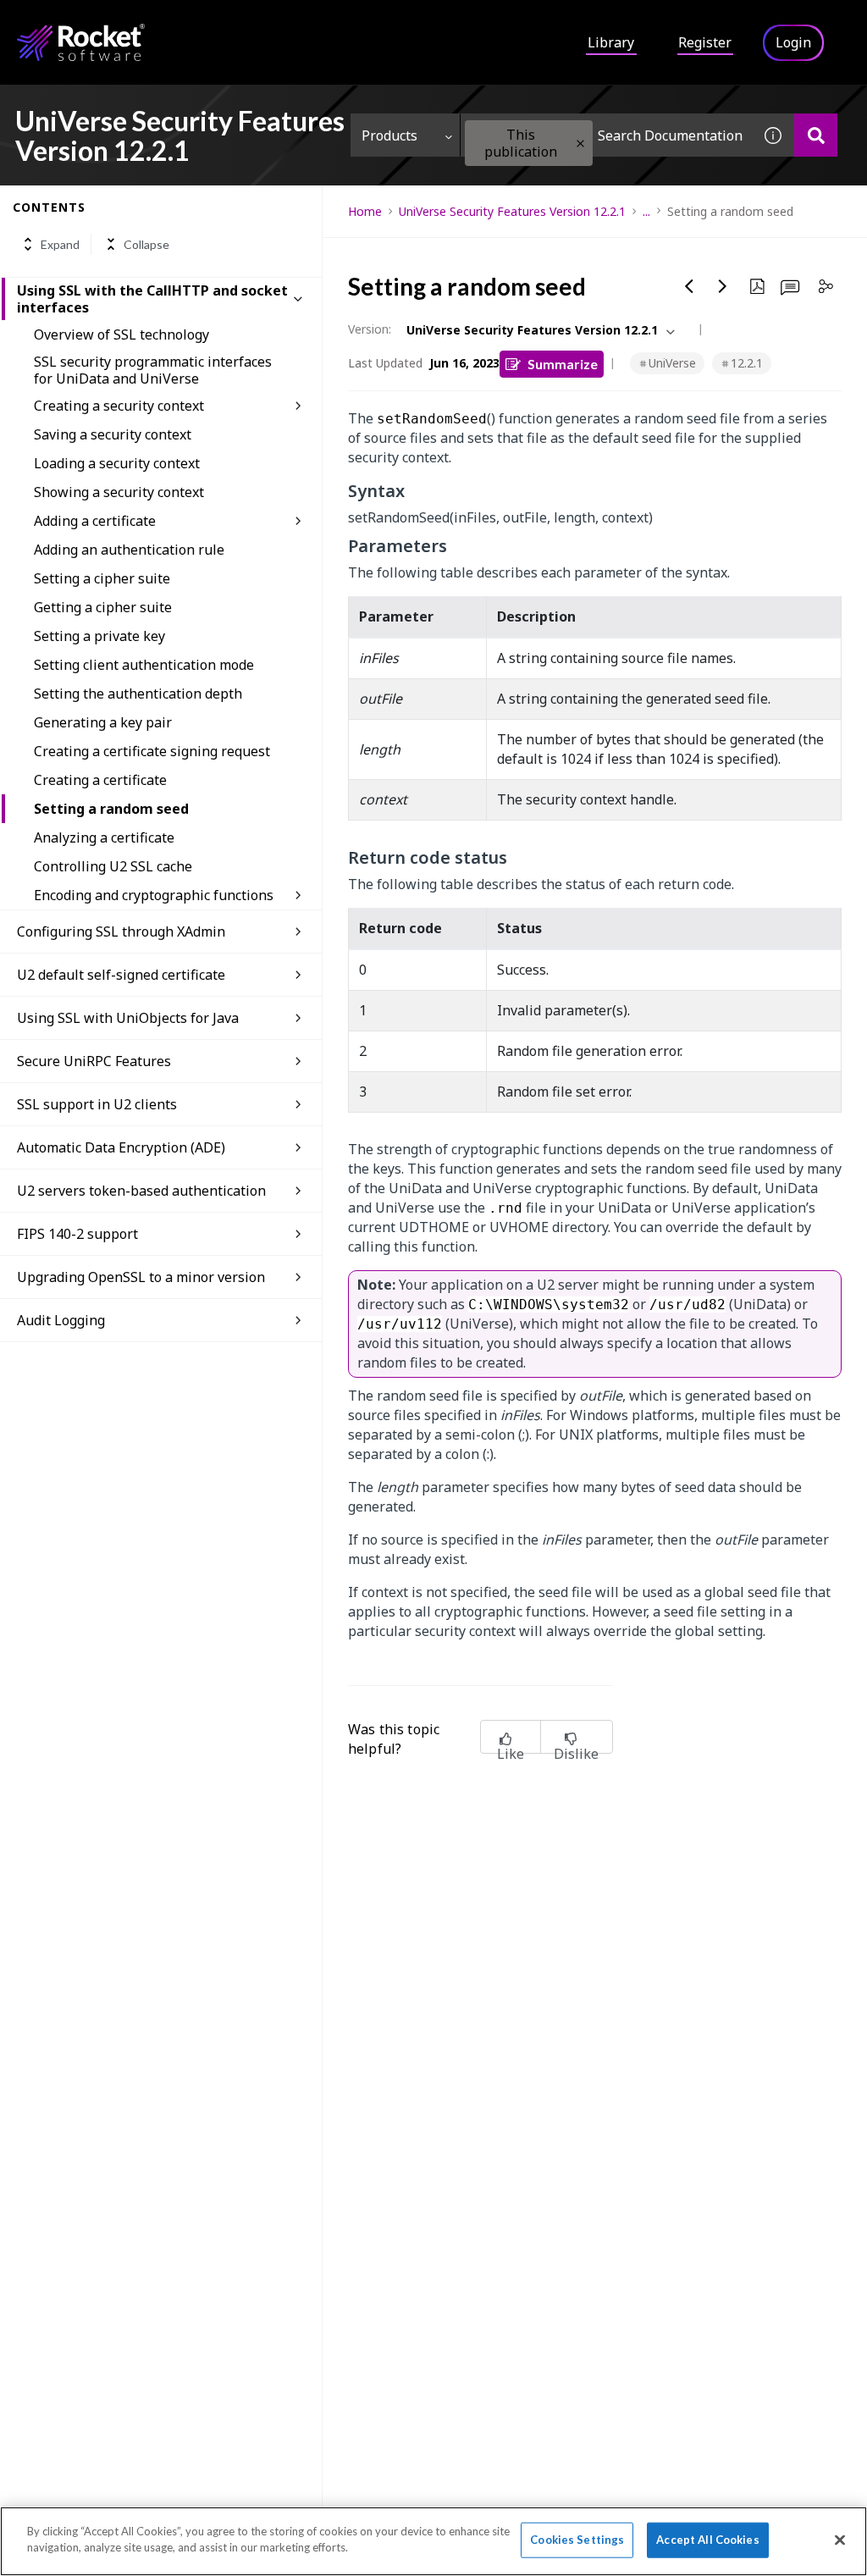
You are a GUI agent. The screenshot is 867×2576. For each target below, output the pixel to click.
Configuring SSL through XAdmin (121, 931)
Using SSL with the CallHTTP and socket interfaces (152, 299)
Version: (370, 329)
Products (389, 135)
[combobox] (606, 135)
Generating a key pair (103, 722)
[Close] (840, 2540)
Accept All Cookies (707, 2540)
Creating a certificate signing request (152, 751)
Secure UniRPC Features (94, 1061)
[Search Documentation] (816, 135)
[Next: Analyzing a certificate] (723, 286)
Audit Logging (61, 1320)
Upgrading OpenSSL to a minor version (141, 1277)
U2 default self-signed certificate (121, 975)
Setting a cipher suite (102, 578)
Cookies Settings (577, 2540)
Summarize (563, 364)
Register (705, 42)
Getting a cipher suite (103, 607)
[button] (580, 144)
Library (611, 42)
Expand (60, 244)
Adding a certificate (95, 521)
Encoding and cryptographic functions (154, 895)
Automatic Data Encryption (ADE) (121, 1147)
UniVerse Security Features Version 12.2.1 (512, 211)
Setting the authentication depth (138, 694)
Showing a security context (119, 492)
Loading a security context (117, 463)
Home (365, 211)
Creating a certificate (100, 780)
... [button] (646, 211)
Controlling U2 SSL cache (113, 866)
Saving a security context (113, 434)
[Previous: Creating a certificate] (689, 286)
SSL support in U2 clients (97, 1104)
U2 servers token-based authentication (141, 1191)
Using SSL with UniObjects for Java (128, 1018)
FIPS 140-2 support (77, 1234)
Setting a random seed (111, 809)
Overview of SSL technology (121, 334)
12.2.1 (747, 363)
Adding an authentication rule (129, 550)
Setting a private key (99, 636)
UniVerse (672, 363)
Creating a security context (119, 406)
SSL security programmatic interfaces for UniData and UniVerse (153, 370)
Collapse (146, 244)
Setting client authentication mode (144, 665)
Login (793, 42)
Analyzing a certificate (104, 837)
